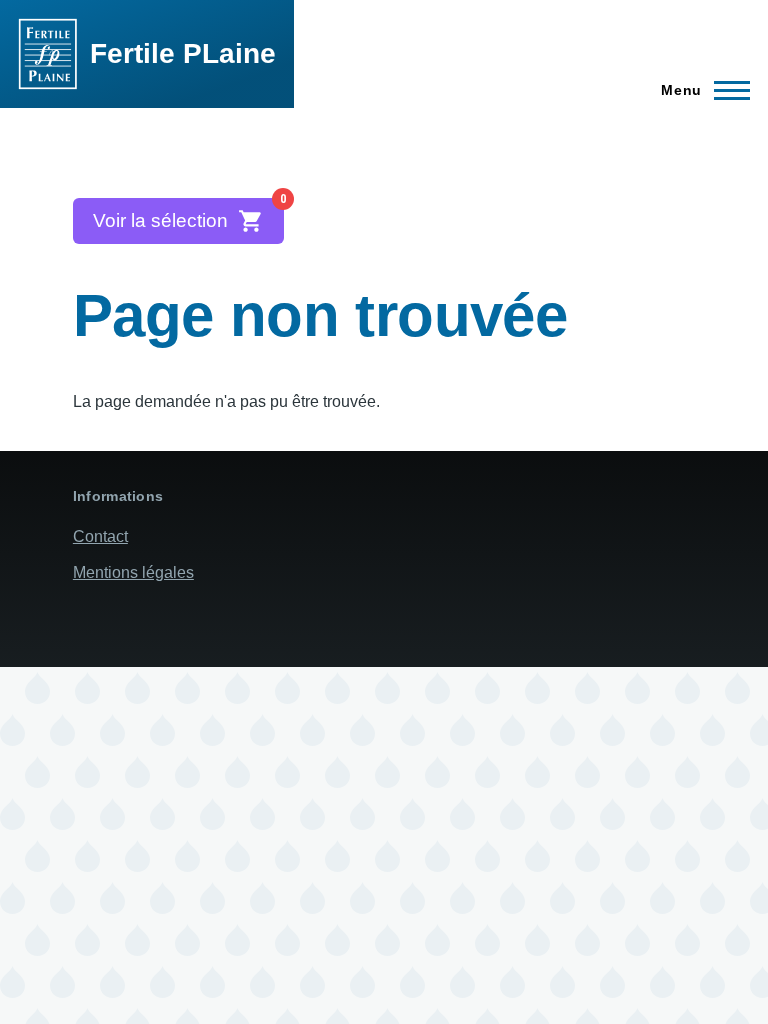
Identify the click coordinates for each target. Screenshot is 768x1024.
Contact (100, 536)
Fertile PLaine (183, 53)
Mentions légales (133, 572)
